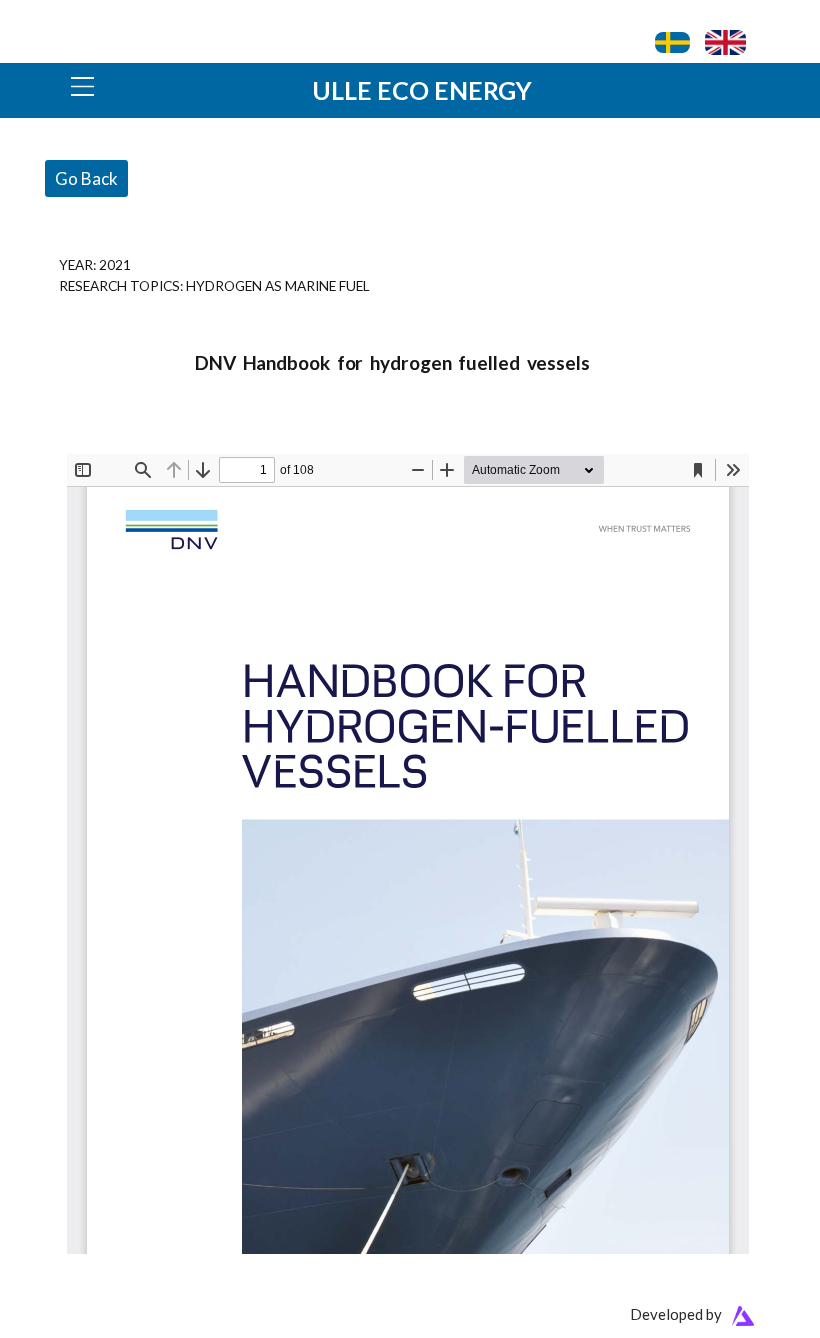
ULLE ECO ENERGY (422, 90)
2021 (115, 264)
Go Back (86, 178)
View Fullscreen (114, 440)
